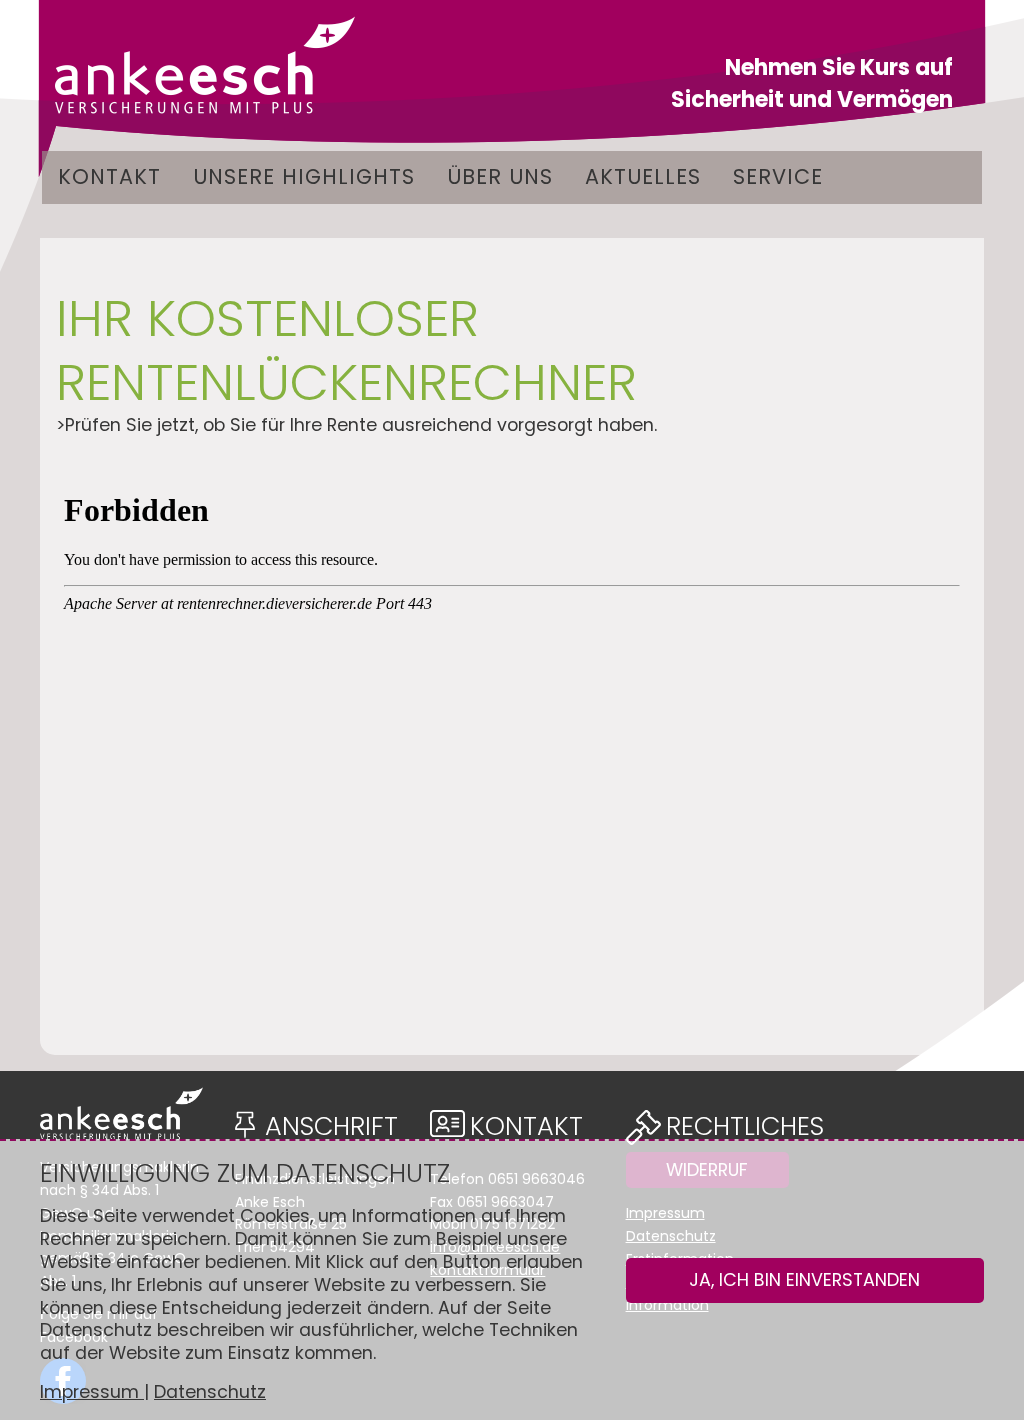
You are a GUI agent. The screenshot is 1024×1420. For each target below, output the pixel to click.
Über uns (500, 176)
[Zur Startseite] (205, 65)
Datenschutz (210, 1392)
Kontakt (109, 176)
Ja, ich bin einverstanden (804, 1280)
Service (778, 176)
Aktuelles (643, 176)
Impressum (92, 1392)
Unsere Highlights (304, 176)
